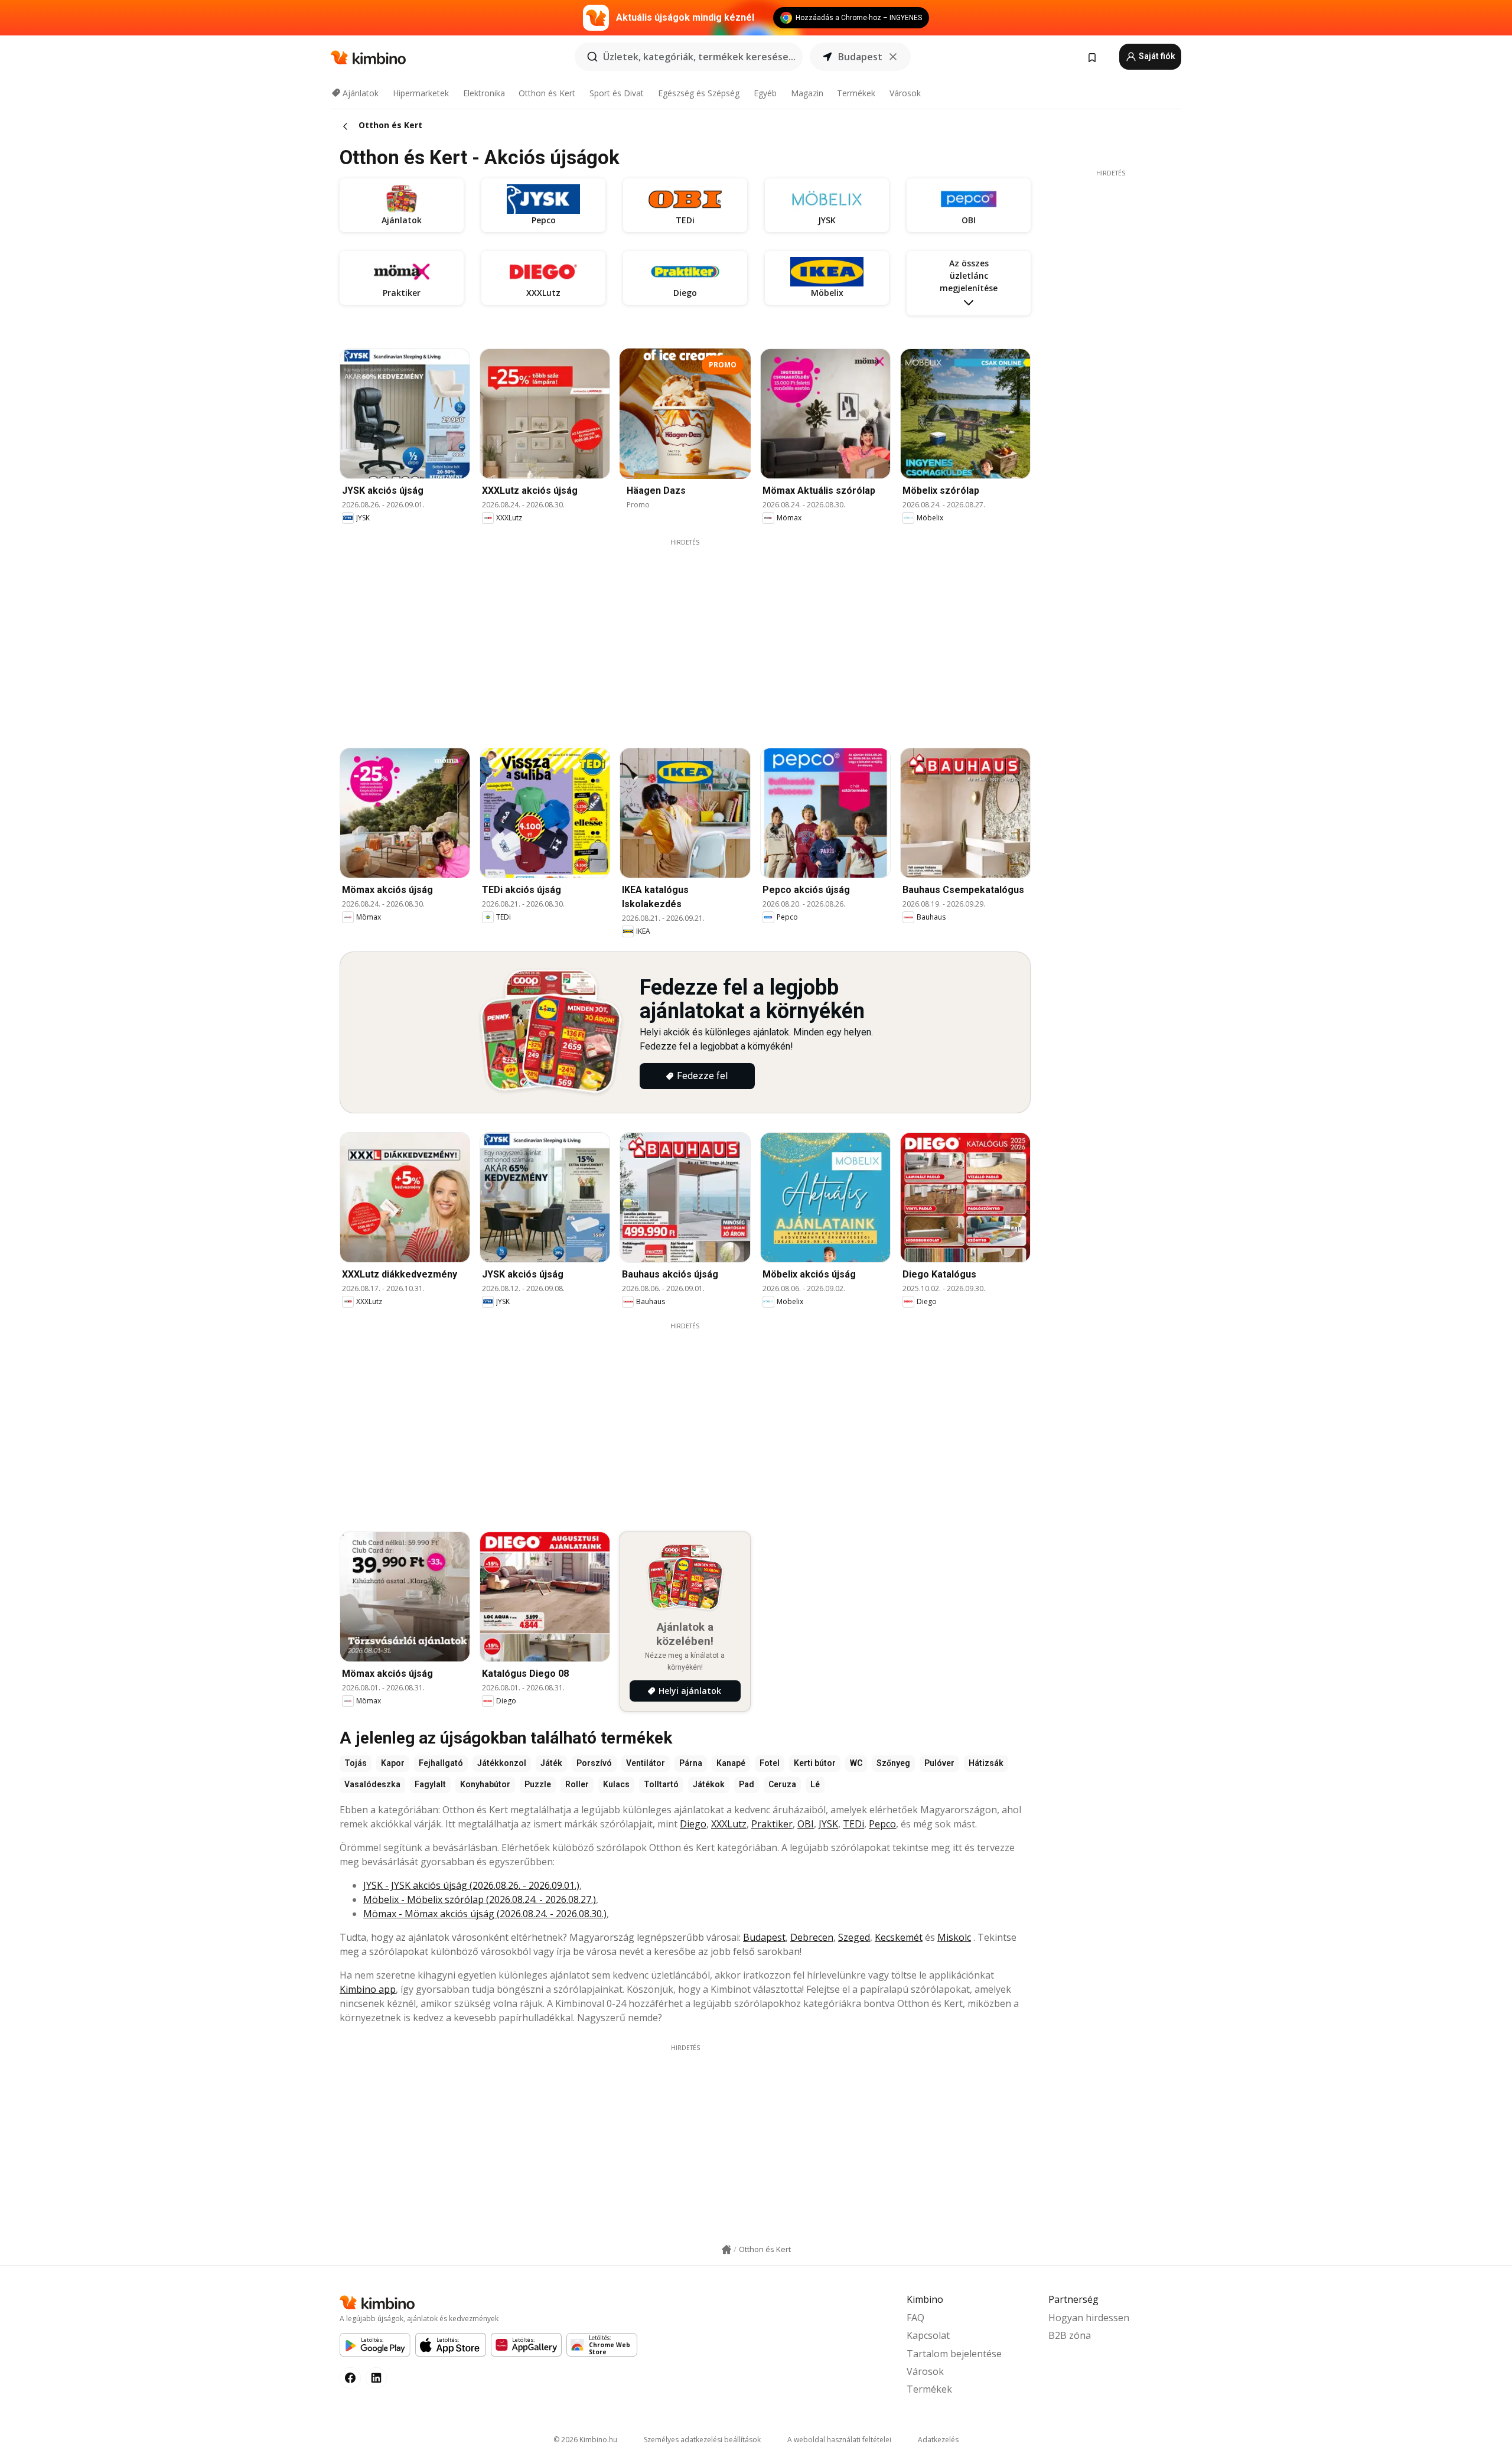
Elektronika (484, 93)
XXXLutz (729, 1824)
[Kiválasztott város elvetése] (893, 57)
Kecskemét (899, 1937)
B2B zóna (1070, 2335)
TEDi (853, 1824)
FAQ (915, 2318)
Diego (693, 1824)
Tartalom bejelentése (954, 2354)
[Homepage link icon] (726, 2250)
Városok (905, 93)
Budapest (764, 1937)
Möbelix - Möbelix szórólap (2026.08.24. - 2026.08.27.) (480, 1899)
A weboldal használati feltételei (839, 2440)
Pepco (882, 1824)
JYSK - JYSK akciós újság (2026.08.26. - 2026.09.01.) (471, 1885)
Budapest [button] (860, 57)
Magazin (807, 93)
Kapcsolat (928, 2335)
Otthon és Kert (547, 93)
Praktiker (772, 1824)
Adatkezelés (938, 2440)
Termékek (856, 93)
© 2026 (585, 2440)
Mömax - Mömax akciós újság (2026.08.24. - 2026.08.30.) (485, 1914)
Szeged (854, 1937)
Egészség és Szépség (699, 93)
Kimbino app (368, 1989)
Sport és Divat (617, 93)
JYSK (828, 1824)
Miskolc (954, 1937)
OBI (806, 1824)
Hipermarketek (421, 93)
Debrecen (812, 1937)
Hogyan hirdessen (1089, 2318)
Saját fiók (1156, 56)
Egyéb (765, 93)
